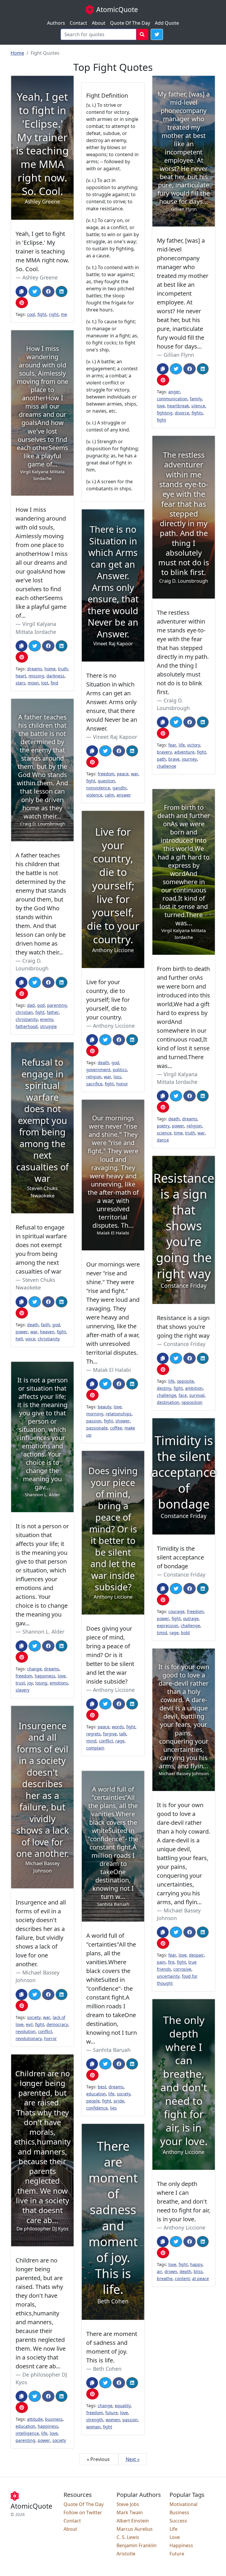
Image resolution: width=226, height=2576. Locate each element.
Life (173, 2529)
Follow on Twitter (83, 2512)
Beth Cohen (107, 2369)
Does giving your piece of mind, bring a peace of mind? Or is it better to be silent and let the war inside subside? (110, 1655)
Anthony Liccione (114, 1026)
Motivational (183, 2504)
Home (17, 53)
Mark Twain (130, 2512)
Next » (133, 2459)
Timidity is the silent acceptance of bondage (180, 1557)
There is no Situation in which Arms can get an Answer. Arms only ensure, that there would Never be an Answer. (112, 702)
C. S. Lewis (128, 2537)
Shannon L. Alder (43, 1632)
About (99, 23)
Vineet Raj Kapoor (115, 737)
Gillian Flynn (179, 355)
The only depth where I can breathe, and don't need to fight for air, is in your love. (183, 2201)
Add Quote (167, 23)
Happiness (181, 2545)
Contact (78, 23)
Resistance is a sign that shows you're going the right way (183, 1327)
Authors (56, 23)
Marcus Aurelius (135, 2529)
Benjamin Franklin (137, 2545)
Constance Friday (185, 1344)
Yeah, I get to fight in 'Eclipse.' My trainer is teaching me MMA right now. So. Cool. (42, 251)
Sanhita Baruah (112, 2050)
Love (175, 2537)
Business (179, 2512)
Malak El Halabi (112, 1370)
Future (177, 2554)
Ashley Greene (40, 277)
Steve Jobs (128, 2504)
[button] (157, 34)
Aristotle (126, 2554)
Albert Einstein (133, 2521)
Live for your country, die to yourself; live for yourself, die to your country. (108, 1000)
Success (178, 2521)
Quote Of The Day (130, 23)
